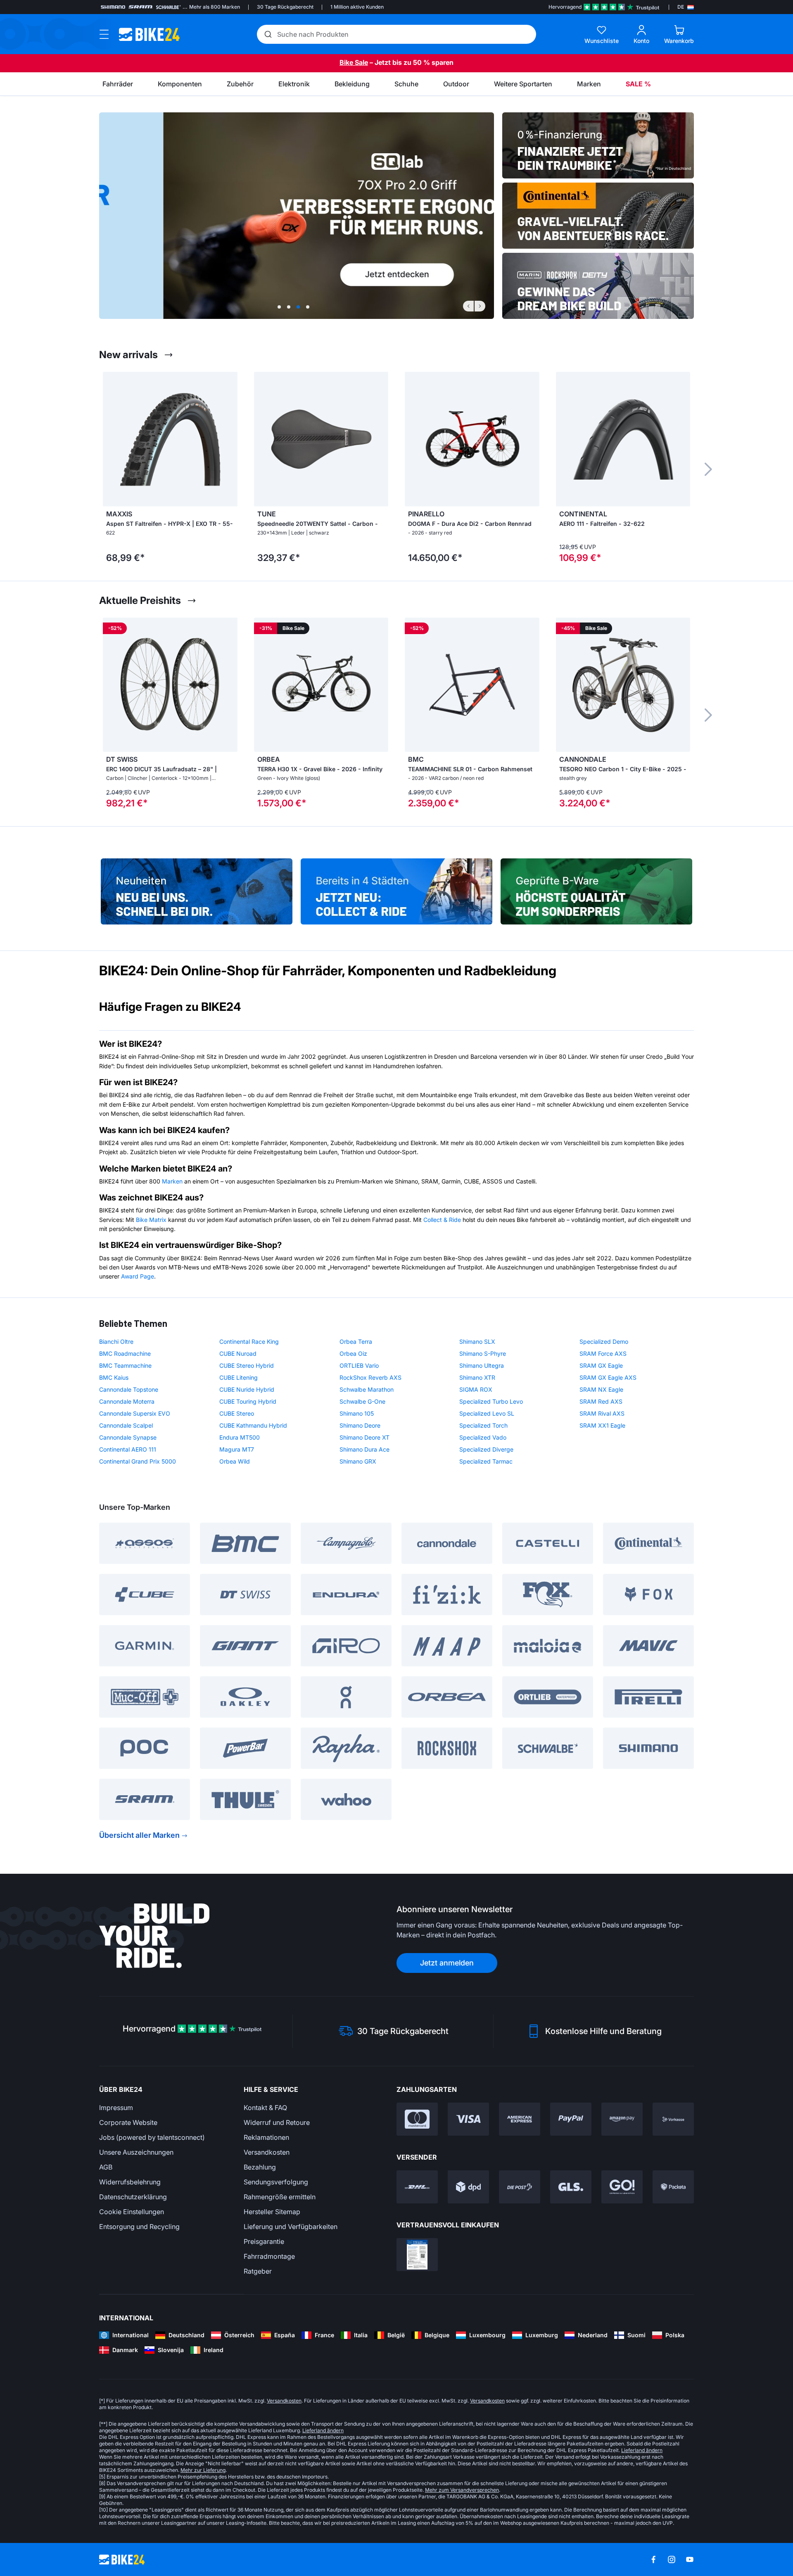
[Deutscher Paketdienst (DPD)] (468, 2187)
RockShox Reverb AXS (370, 1377)
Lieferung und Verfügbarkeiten (291, 2227)
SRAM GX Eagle (601, 1365)
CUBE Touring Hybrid (248, 1401)
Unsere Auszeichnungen (136, 2152)
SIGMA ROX (476, 1389)
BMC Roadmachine (125, 1353)
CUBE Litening (239, 1377)
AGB (106, 2167)
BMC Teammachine (125, 1365)
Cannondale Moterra (127, 1401)
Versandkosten (267, 2152)
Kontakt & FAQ (265, 2108)
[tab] (279, 307)
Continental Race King (249, 1341)
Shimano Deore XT (364, 1437)
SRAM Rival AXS (602, 1413)
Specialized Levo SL (487, 1413)
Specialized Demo (604, 1341)
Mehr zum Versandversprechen (462, 2490)
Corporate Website (128, 2122)
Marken (172, 1181)
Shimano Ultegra (482, 1365)
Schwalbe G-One (362, 1401)
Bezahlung (260, 2167)
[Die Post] (520, 2187)
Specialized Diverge (486, 1449)
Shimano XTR (477, 1377)
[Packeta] (673, 2187)
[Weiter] (480, 306)
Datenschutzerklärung (133, 2197)
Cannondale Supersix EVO (135, 1413)
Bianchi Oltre (116, 1341)
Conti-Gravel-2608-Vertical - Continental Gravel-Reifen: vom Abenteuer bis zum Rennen (598, 216)
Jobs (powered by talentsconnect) (152, 2137)
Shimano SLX (477, 1341)
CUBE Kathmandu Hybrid (253, 1425)
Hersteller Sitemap (272, 2212)
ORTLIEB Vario (359, 1365)
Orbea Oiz (353, 1353)
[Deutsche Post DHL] (417, 2187)
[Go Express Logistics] (622, 2187)
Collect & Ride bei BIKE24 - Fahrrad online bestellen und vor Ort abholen (396, 888)
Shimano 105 (357, 1413)
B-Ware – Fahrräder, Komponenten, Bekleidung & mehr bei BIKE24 (596, 888)
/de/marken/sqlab (297, 216)
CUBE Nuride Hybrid (247, 1389)
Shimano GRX (358, 1461)
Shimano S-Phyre (483, 1353)
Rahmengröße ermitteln (280, 2197)
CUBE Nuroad (238, 1353)
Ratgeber (258, 2271)
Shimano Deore (360, 1425)
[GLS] (571, 2187)
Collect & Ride (442, 1220)
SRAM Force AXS (603, 1353)
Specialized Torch (483, 1425)
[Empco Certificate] (417, 2255)
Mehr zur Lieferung (203, 2470)
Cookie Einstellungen (132, 2212)
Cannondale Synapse (128, 1437)
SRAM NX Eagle (601, 1389)
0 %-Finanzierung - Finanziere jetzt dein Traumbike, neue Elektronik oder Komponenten (598, 145)
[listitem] (170, 469)
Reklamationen (266, 2137)
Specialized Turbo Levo (491, 1401)
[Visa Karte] (468, 2119)
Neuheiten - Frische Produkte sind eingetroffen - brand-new (197, 888)
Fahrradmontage (269, 2256)
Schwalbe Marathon (367, 1389)
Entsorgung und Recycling (139, 2227)
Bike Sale (354, 62)
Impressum (116, 2108)
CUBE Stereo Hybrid (247, 1365)
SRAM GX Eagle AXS (608, 1377)
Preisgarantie (264, 2241)
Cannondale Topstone (129, 1389)
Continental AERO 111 (128, 1449)
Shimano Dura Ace (364, 1449)
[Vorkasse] (673, 2119)
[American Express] (520, 2119)
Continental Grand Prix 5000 (138, 1461)
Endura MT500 (240, 1437)
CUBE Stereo (237, 1413)
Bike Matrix (151, 1220)
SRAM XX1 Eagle (602, 1425)
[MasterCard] (417, 2119)
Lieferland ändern (323, 2430)
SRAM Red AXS (601, 1401)
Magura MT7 (237, 1449)
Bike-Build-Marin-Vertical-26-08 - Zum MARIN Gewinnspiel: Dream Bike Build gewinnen (598, 286)
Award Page (138, 1276)
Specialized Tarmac (486, 1461)
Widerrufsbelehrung (130, 2182)
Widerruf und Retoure (277, 2122)
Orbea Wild (235, 1461)
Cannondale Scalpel (126, 1425)
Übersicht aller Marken (139, 1835)
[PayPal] (571, 2119)
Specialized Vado (483, 1437)
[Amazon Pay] (622, 2119)
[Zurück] (468, 306)
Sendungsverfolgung (276, 2182)
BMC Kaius (114, 1377)
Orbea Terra (356, 1341)
